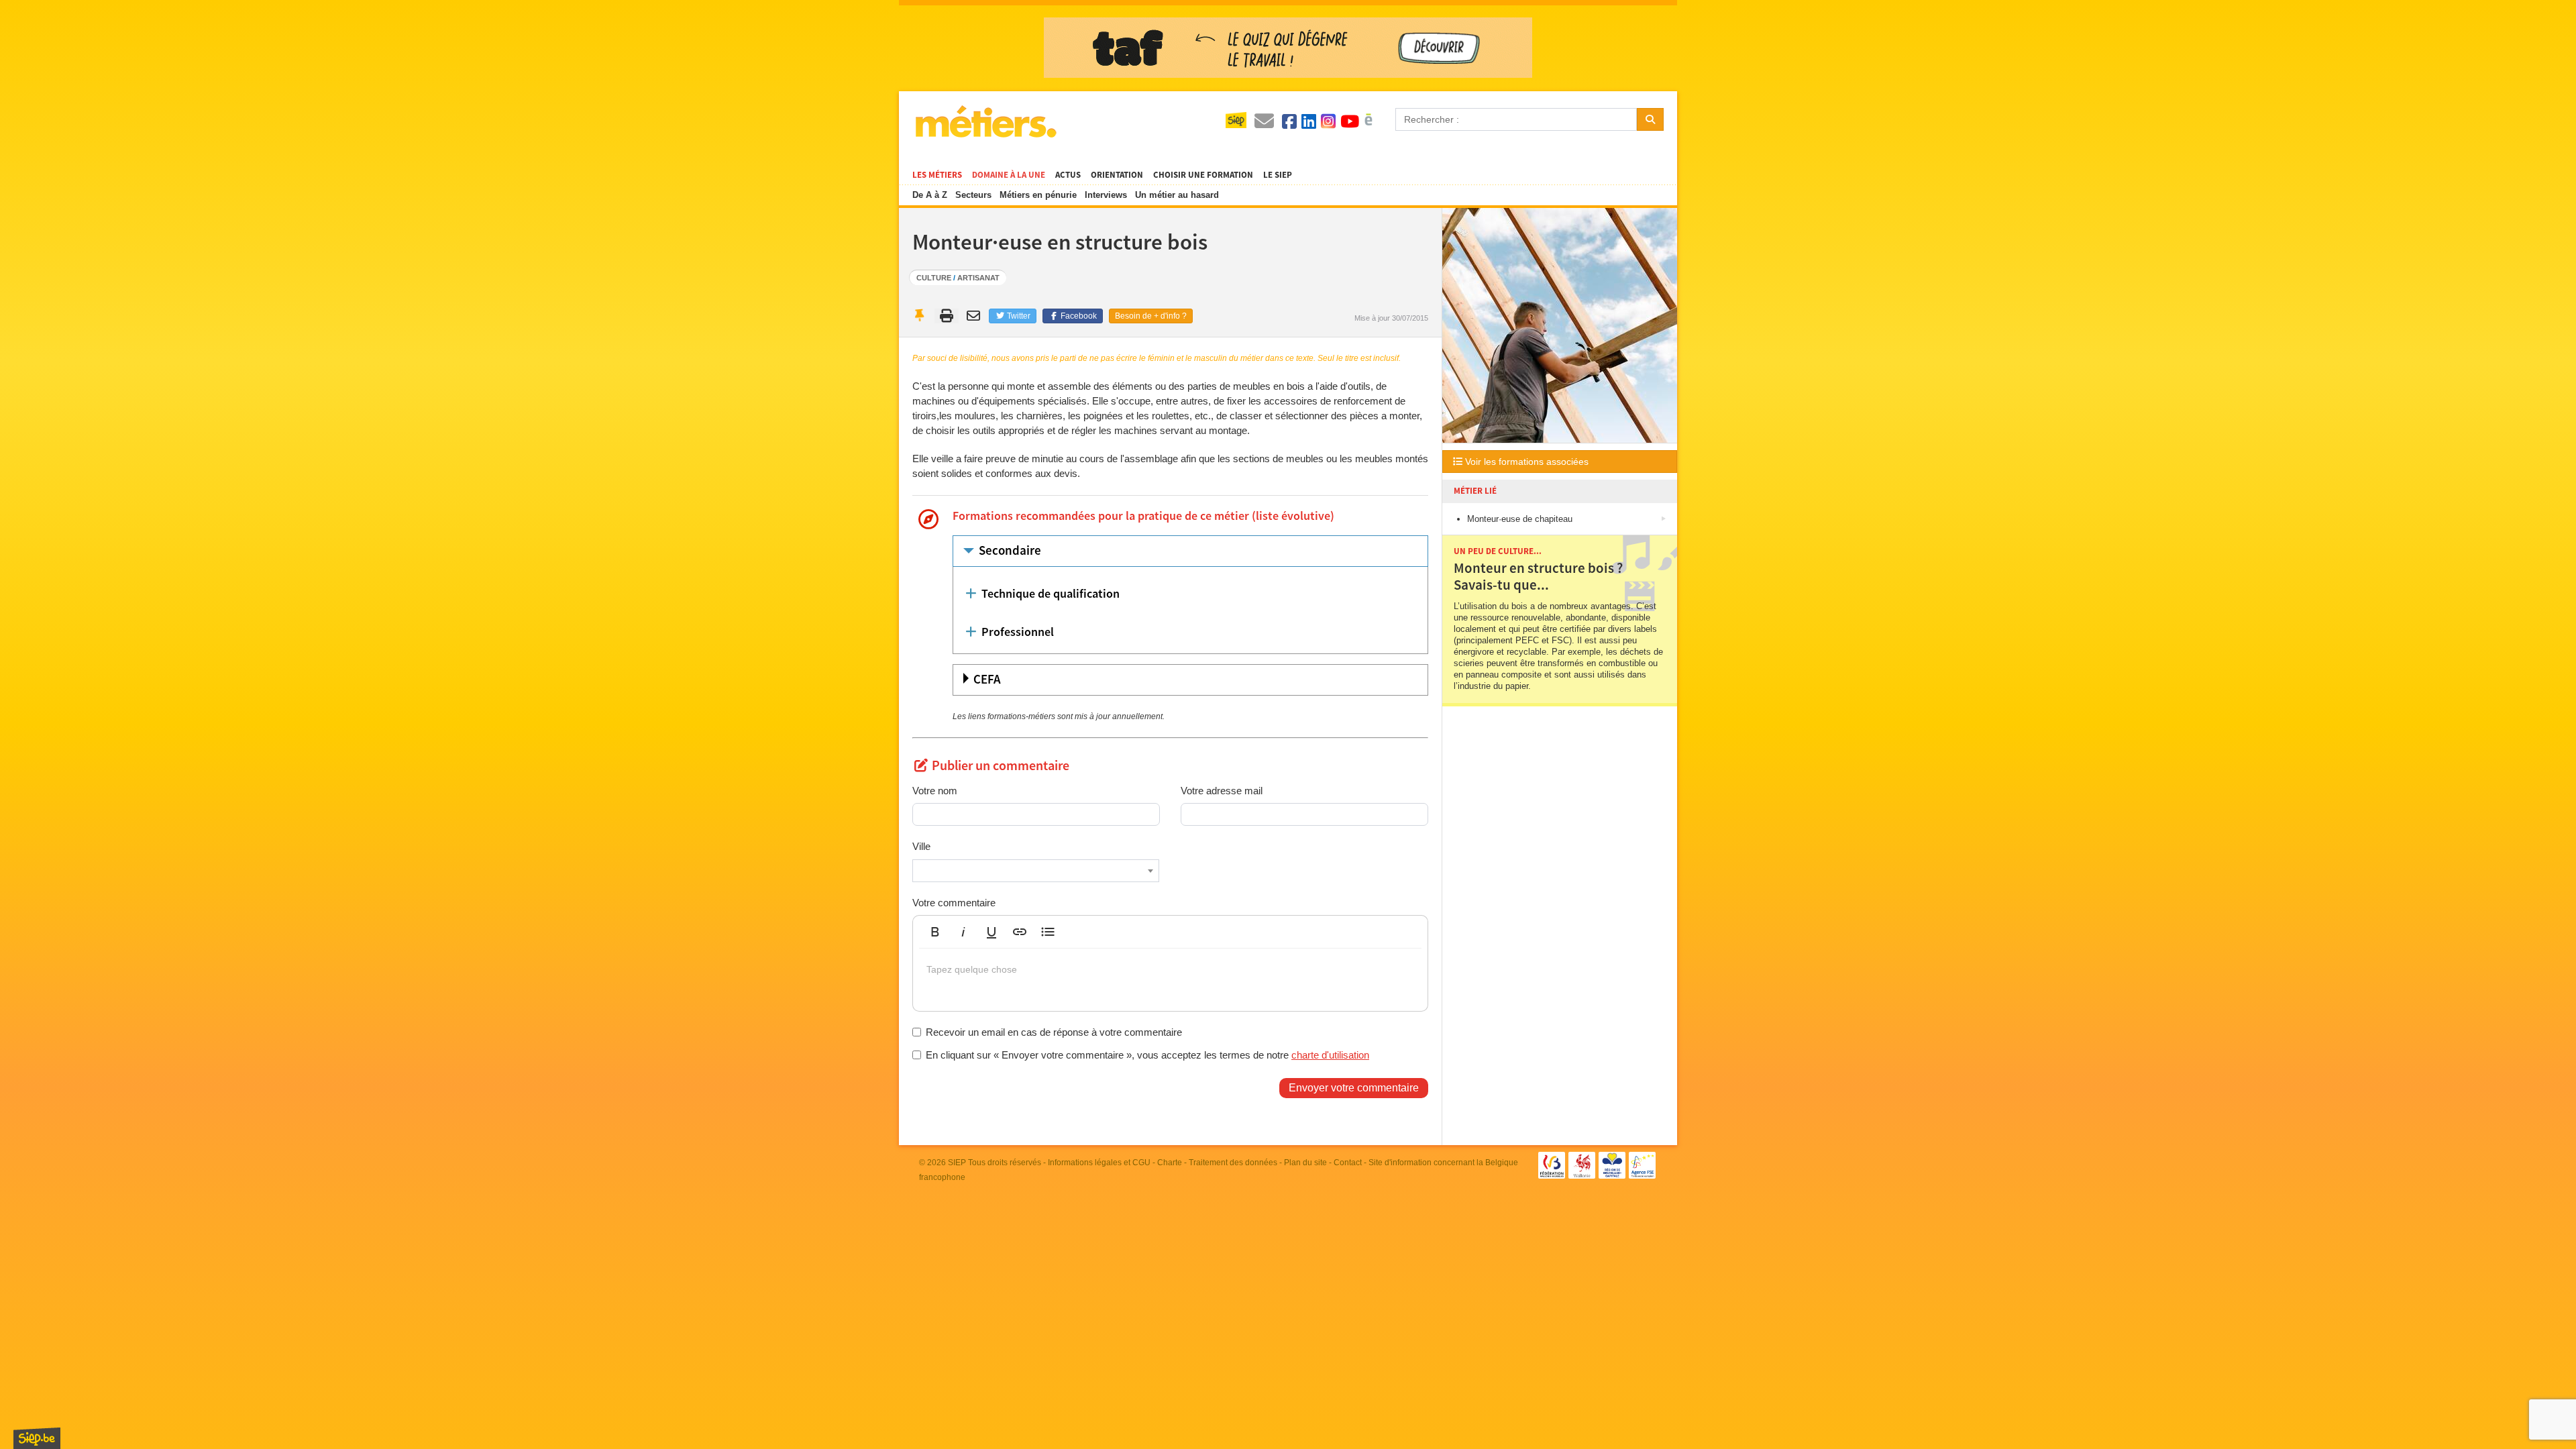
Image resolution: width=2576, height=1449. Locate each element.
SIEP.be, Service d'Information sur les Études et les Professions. (37, 1438)
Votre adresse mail (1222, 791)
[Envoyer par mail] (975, 316)
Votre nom (935, 791)
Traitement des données (1233, 1163)
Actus (1068, 175)
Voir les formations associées (1525, 462)
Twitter (1018, 316)
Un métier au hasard (1177, 195)
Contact (1348, 1163)
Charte (1170, 1163)
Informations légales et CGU (1099, 1163)
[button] (935, 932)
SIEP (957, 1163)
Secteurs (973, 195)
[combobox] (1036, 871)
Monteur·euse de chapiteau (1520, 519)
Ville (921, 846)
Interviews (1106, 195)
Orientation (1117, 175)
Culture (934, 278)
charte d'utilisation (1330, 1055)
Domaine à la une (1009, 175)
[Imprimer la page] (947, 316)
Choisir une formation (1203, 175)
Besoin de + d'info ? (1151, 316)
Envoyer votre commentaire (1354, 1088)
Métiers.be (985, 121)
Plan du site (1305, 1163)
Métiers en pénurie (1038, 195)
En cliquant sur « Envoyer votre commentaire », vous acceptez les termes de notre (1147, 1055)
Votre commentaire (954, 903)
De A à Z (930, 195)
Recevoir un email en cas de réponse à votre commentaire (1054, 1032)
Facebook (1078, 316)
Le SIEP (1278, 175)
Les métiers (937, 175)
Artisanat (978, 278)
